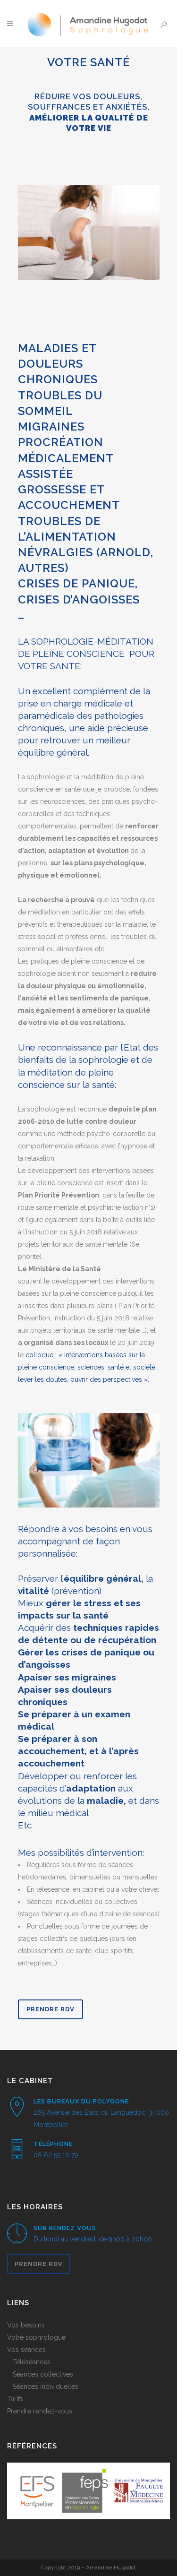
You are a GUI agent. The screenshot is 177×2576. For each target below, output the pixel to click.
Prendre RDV (51, 2009)
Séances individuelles (46, 2386)
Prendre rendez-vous (40, 2411)
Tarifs (15, 2399)
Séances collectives (43, 2374)
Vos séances (26, 2350)
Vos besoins (26, 2325)
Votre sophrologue (36, 2337)
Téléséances (32, 2362)
